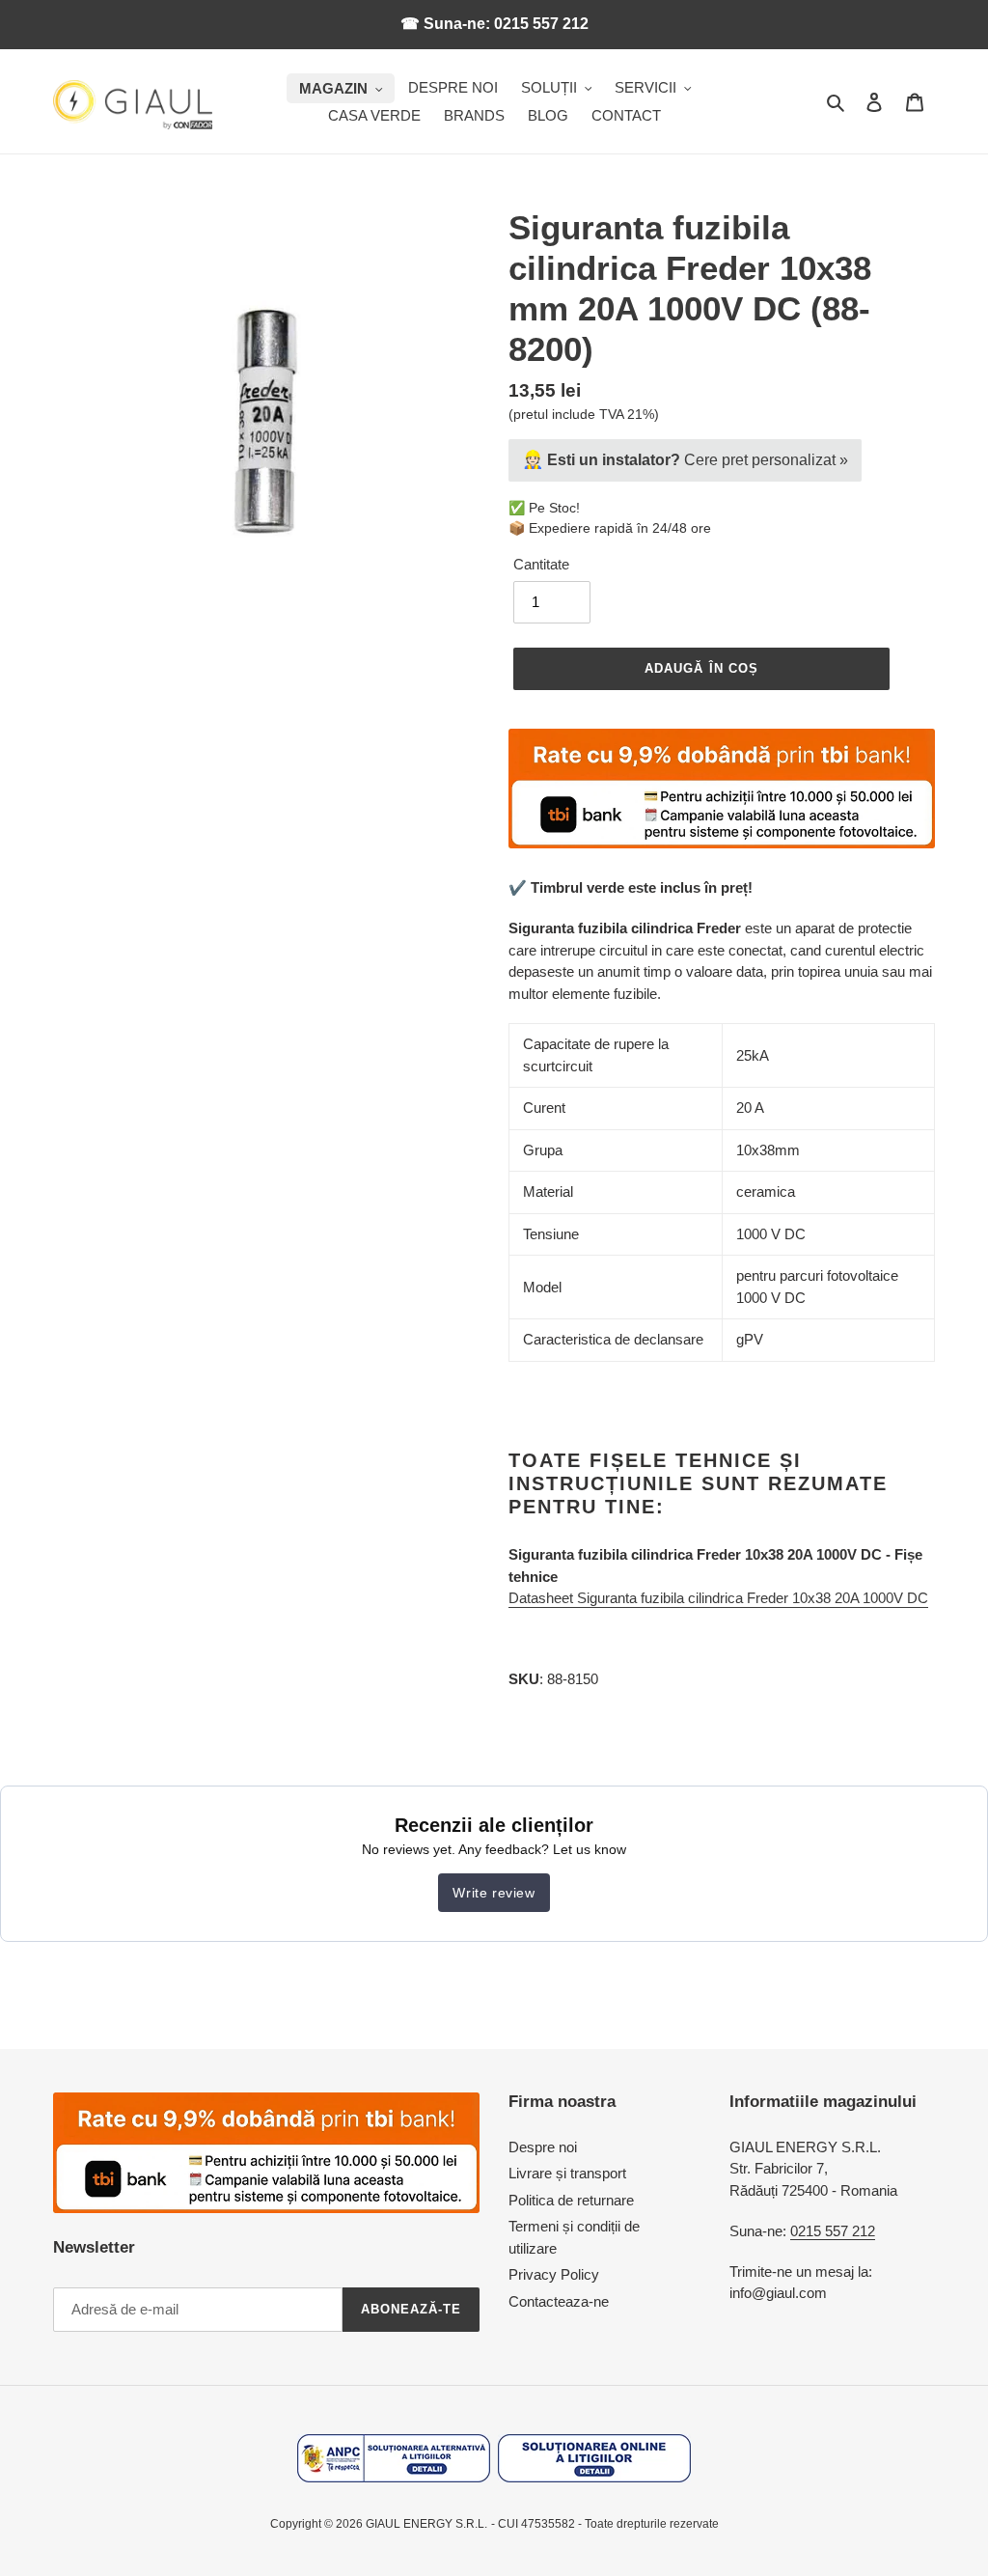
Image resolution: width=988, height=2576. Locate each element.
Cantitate (541, 564)
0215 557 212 (833, 2231)
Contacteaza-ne (559, 2301)
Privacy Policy (554, 2274)
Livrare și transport (567, 2173)
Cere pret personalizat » (685, 459)
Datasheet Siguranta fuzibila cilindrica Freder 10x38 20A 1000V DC (718, 1598)
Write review (494, 1893)
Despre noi (543, 2147)
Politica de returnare (571, 2200)
